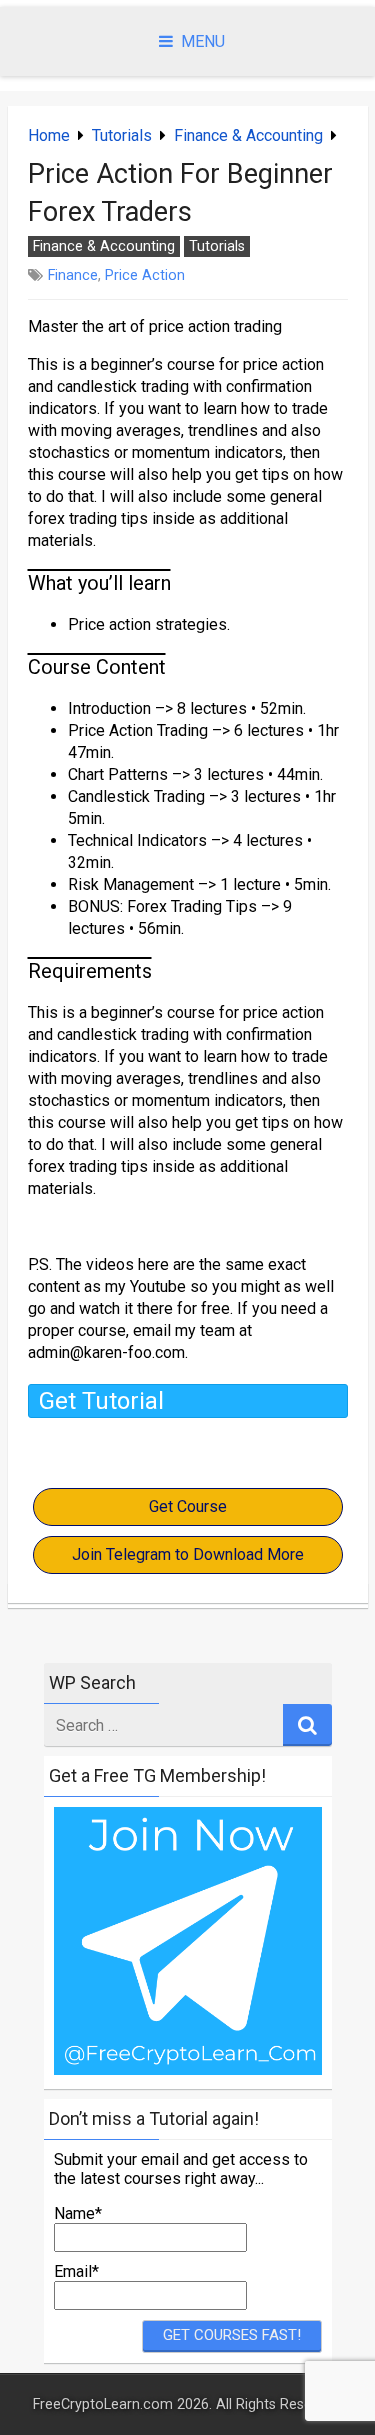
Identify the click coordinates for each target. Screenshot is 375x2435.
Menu (203, 41)
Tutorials (122, 135)
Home (49, 135)
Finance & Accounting (248, 135)
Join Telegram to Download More (188, 1554)
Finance (73, 275)
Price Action (145, 275)
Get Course (188, 1506)
